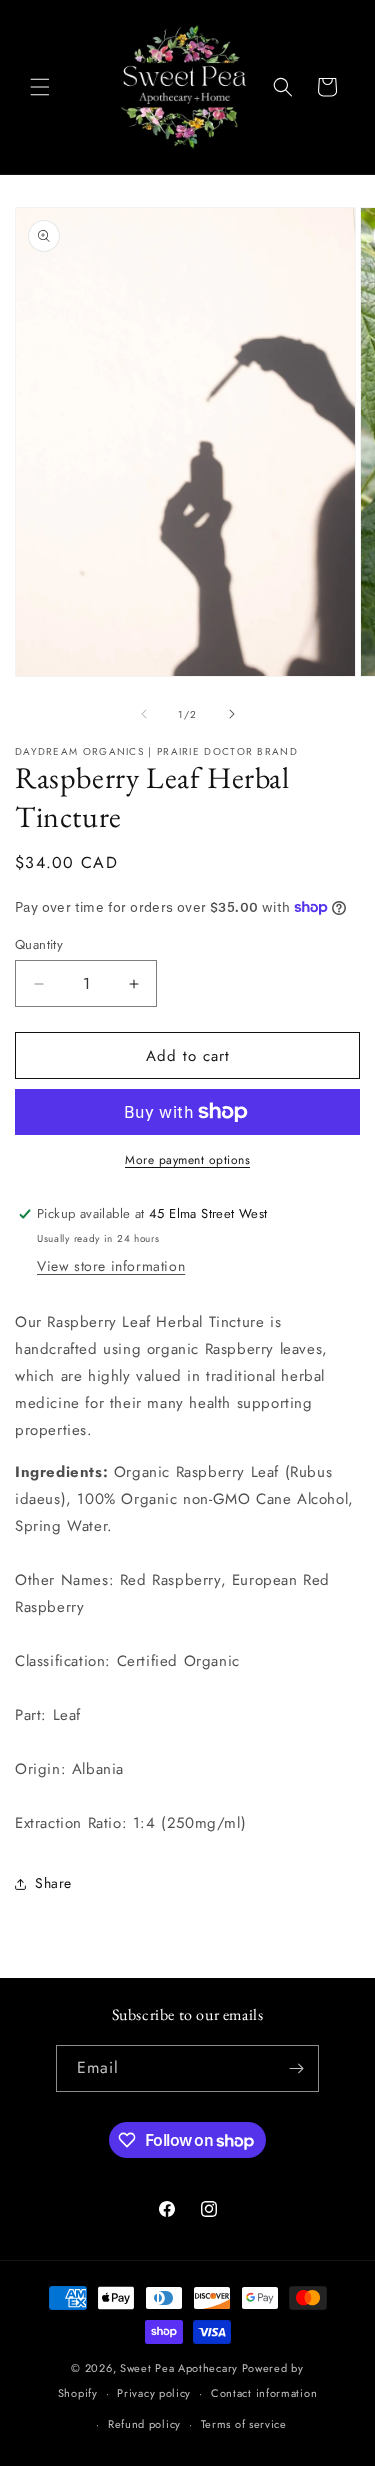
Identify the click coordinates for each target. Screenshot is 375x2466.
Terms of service (244, 2424)
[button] (40, 87)
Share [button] (53, 1883)
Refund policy (144, 2424)
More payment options (187, 1160)
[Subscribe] (296, 2068)
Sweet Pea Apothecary (179, 2368)
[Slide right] (232, 714)
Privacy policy (154, 2393)
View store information (111, 1266)
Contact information (264, 2393)
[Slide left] (144, 714)
